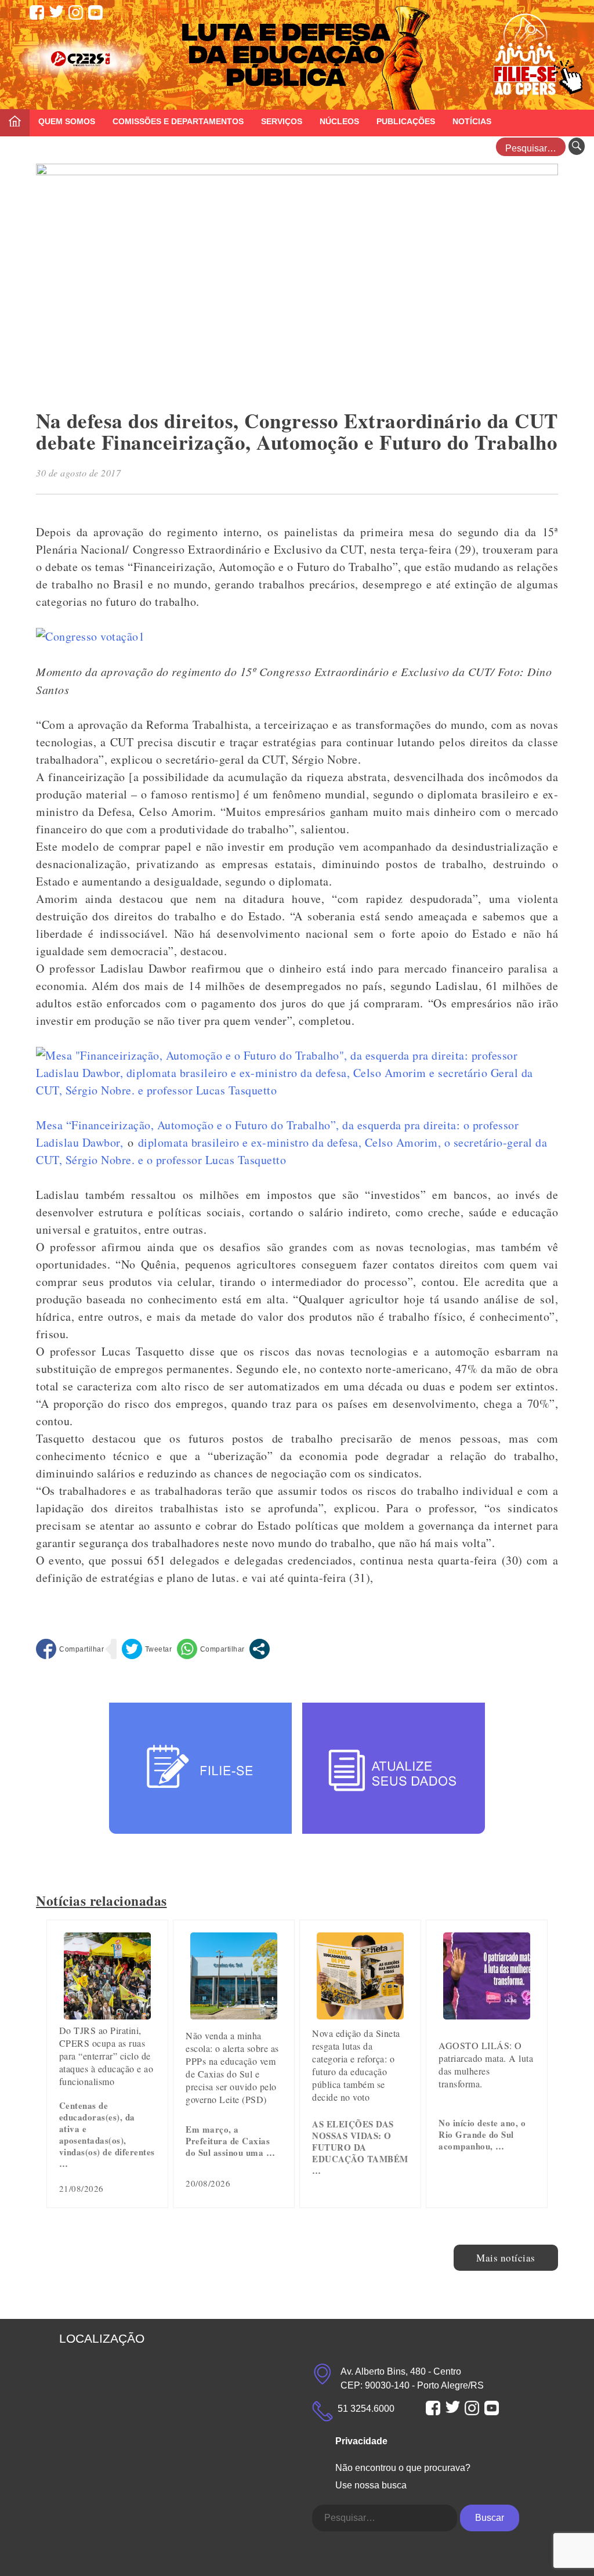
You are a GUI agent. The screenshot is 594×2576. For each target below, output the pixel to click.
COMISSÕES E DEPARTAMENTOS (178, 121)
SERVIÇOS (282, 121)
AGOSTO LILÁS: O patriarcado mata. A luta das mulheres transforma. (486, 2064)
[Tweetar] (147, 1649)
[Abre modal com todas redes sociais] (260, 1649)
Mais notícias (506, 2258)
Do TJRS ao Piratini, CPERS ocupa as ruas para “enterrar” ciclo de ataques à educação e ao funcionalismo (106, 2056)
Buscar (490, 2518)
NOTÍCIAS (472, 121)
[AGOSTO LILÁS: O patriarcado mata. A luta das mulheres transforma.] (487, 2015)
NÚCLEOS (339, 121)
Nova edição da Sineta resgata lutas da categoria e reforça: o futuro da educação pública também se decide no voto (356, 2065)
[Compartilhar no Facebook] (70, 1649)
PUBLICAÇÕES (406, 121)
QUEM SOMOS (67, 121)
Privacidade (361, 2441)
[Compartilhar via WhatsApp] (211, 1649)
